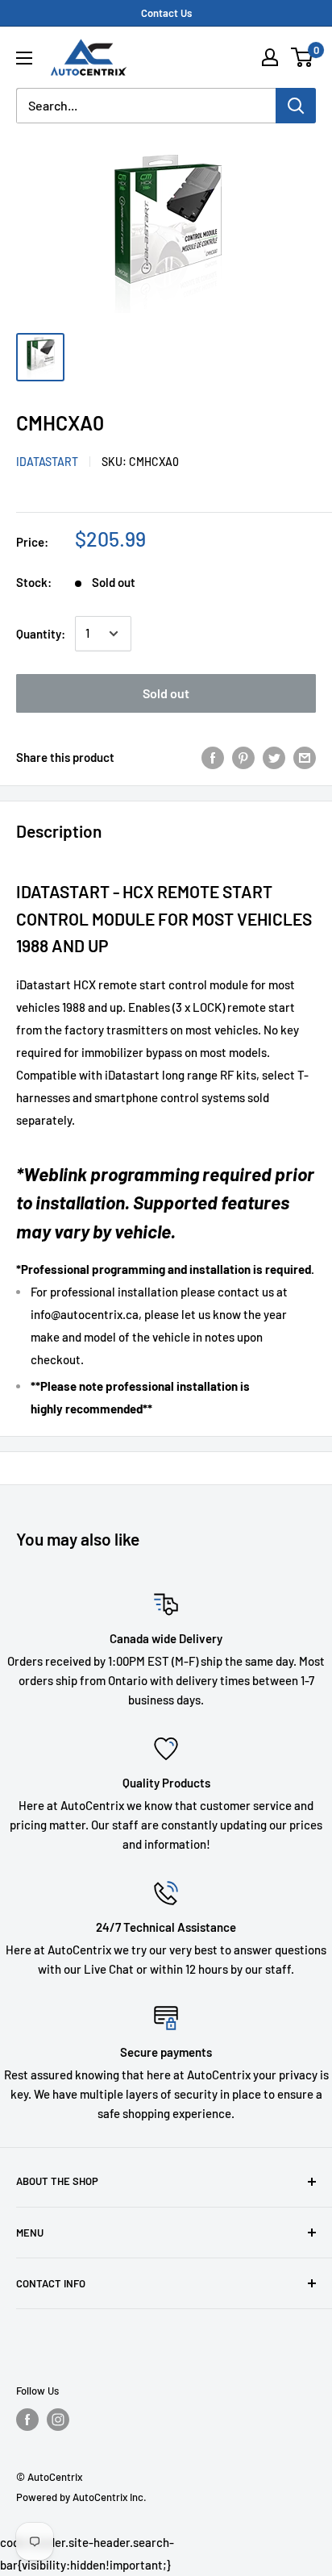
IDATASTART (47, 462)
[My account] (270, 57)
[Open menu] (24, 58)
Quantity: (41, 634)
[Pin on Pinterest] (243, 757)
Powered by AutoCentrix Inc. (81, 2497)
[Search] (296, 106)
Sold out (166, 693)
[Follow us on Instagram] (58, 2420)
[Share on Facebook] (213, 757)
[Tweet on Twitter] (274, 757)
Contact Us (166, 13)
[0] (303, 57)
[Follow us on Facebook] (27, 2420)
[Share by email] (305, 757)
